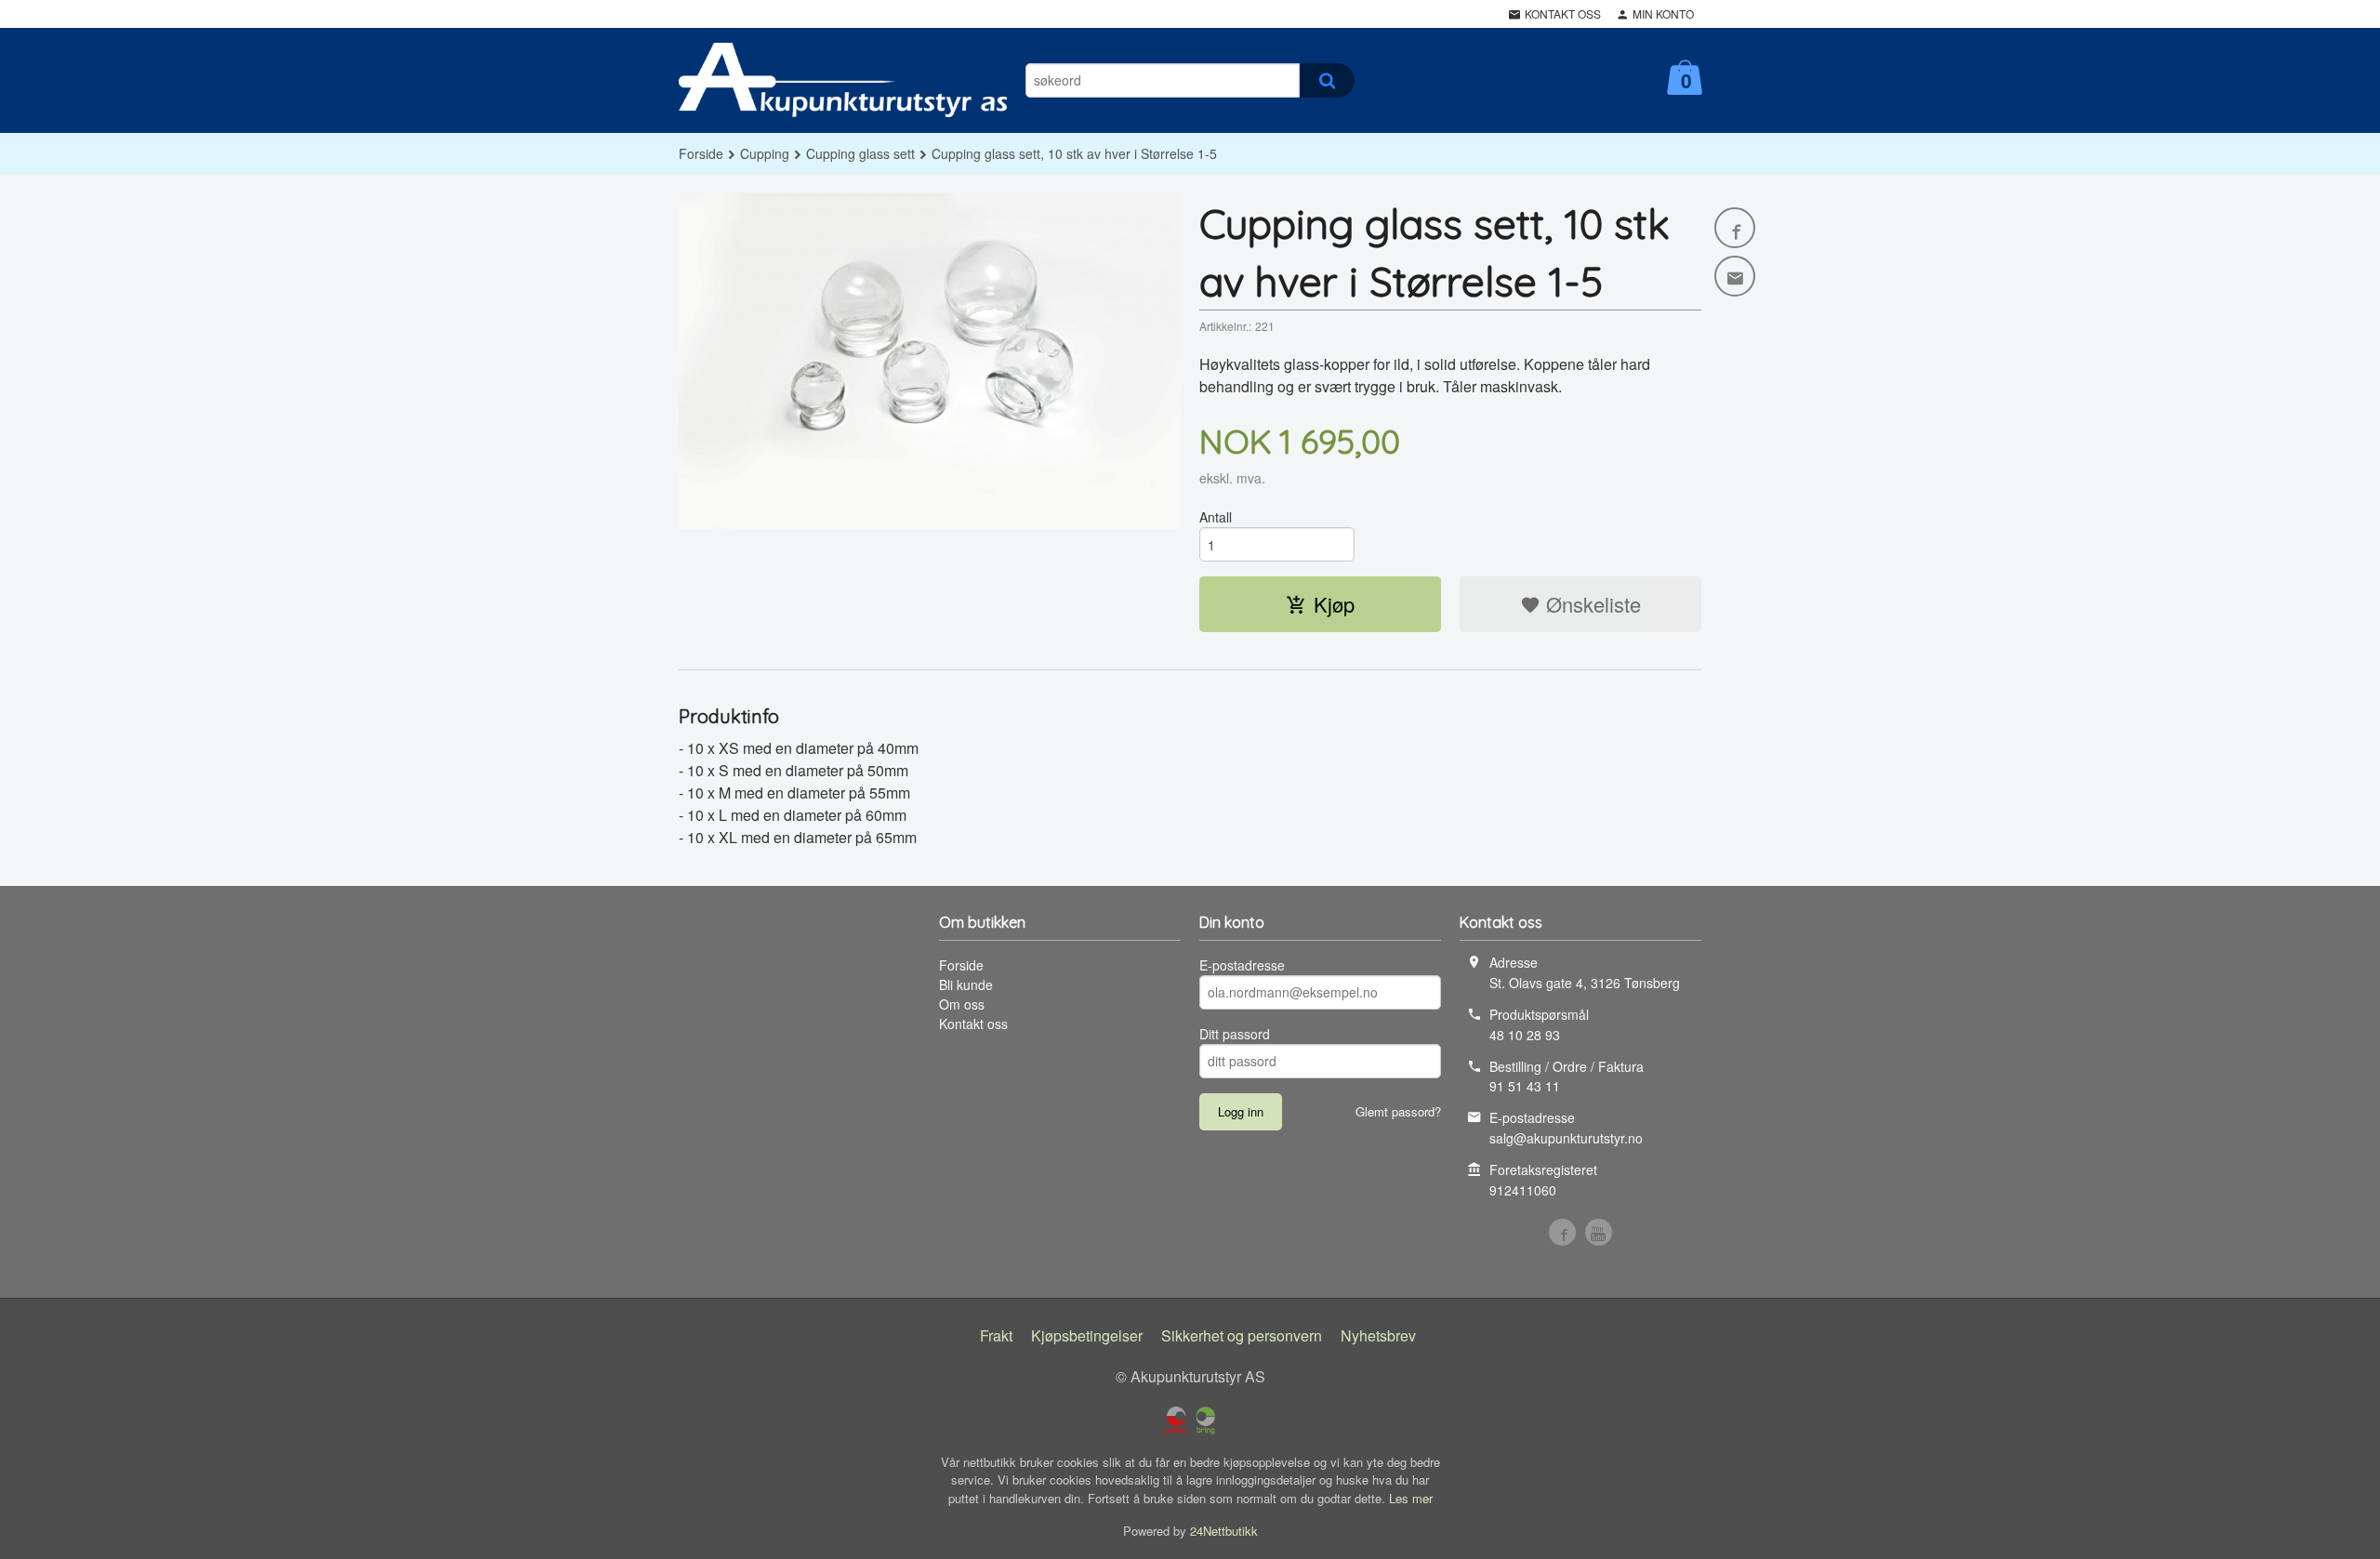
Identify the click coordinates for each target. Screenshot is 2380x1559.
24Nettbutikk (1224, 1531)
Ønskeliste (1591, 604)
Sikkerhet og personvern (1242, 1335)
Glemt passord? (1398, 1111)
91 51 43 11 (1525, 1086)
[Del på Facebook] (1735, 228)
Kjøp (1334, 604)
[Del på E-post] (1735, 276)
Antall (1216, 517)
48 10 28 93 (1525, 1035)
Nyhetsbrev (1378, 1335)
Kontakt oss (973, 1024)
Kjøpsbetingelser (1087, 1335)
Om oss (962, 1004)
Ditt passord (1235, 1034)
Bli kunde (966, 984)
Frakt (996, 1335)
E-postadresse (1242, 965)
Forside (701, 153)
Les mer (1411, 1498)
